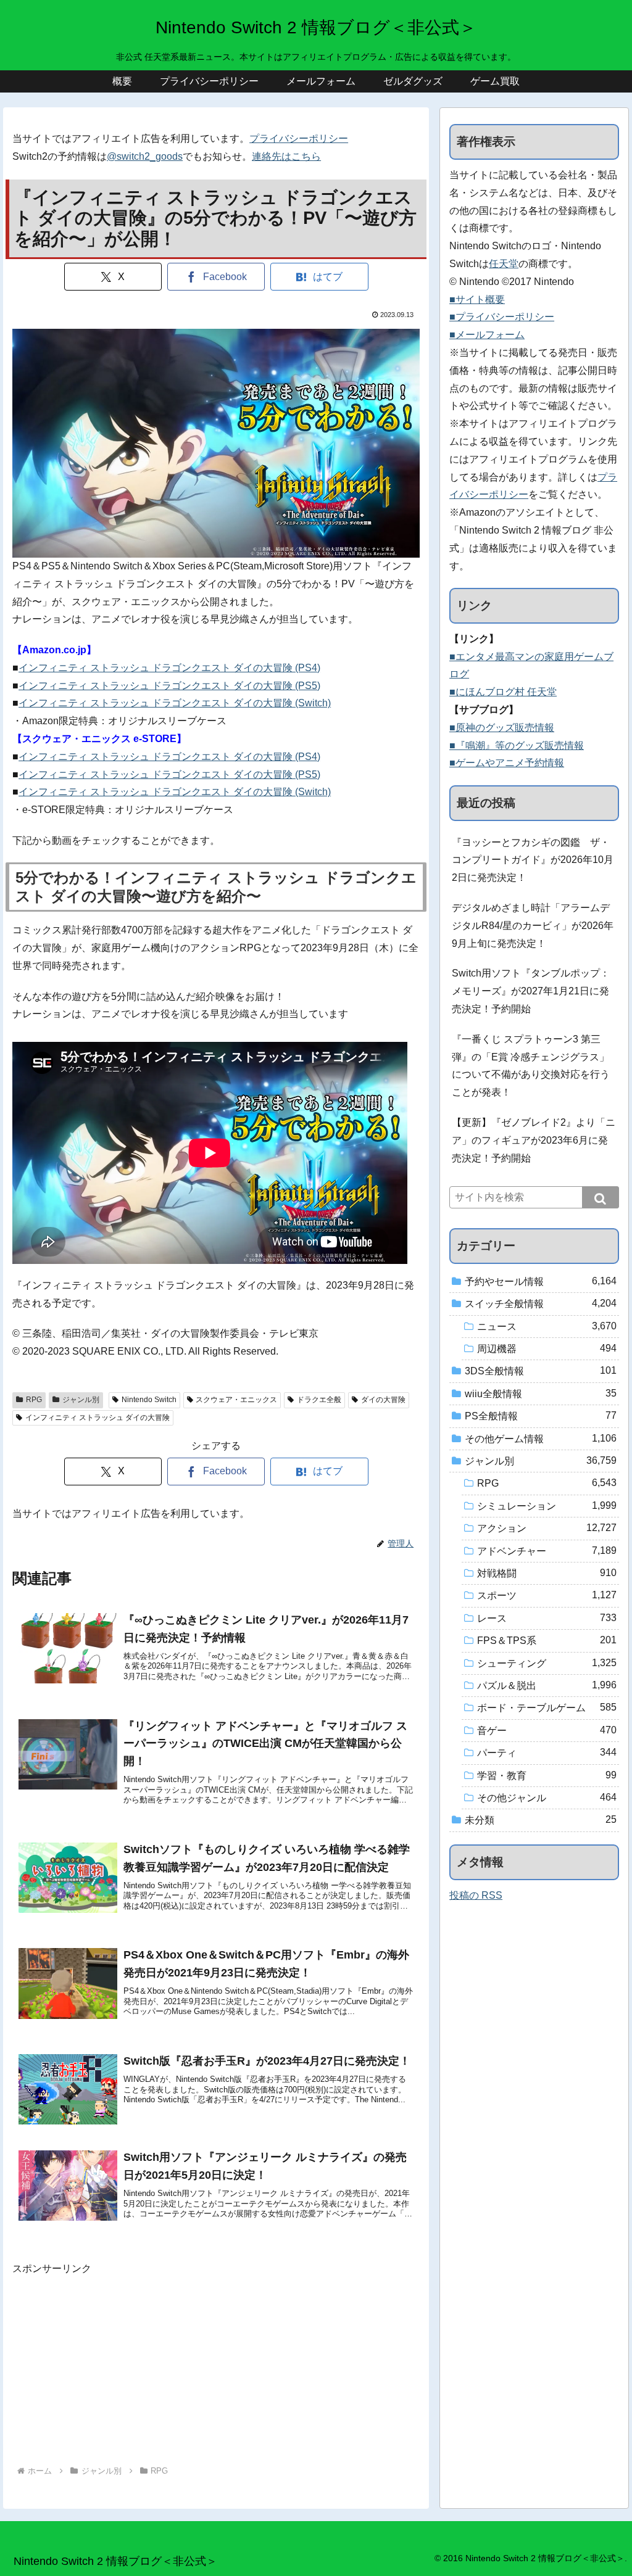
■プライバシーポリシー (502, 317)
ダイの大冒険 (383, 1400)
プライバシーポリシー (299, 138)
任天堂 (504, 264)
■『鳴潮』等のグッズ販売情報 (517, 745)
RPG (34, 1400)
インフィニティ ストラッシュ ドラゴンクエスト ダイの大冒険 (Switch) (175, 703)
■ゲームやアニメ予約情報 (507, 763)
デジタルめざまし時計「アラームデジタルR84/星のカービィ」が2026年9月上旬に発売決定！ (533, 926)
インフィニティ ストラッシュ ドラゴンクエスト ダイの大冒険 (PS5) (169, 686)
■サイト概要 (477, 299)
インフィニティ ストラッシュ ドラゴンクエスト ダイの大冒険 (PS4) (169, 668)
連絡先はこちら (286, 156)
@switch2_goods (145, 156)
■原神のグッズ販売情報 (502, 728)
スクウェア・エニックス (236, 1400)
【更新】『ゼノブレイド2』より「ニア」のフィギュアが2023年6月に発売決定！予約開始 (534, 1140)
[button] (601, 1197)
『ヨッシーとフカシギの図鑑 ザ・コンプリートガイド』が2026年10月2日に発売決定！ (533, 860)
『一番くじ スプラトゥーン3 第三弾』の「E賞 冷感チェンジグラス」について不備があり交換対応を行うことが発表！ (531, 1066)
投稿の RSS (476, 1895)
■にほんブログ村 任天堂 (503, 692)
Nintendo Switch (149, 1400)
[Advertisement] (216, 2364)
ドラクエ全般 (319, 1400)
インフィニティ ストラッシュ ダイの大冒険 (98, 1418)
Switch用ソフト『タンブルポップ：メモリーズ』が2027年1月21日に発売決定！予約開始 (531, 991)
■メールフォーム (487, 335)
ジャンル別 (81, 1400)
